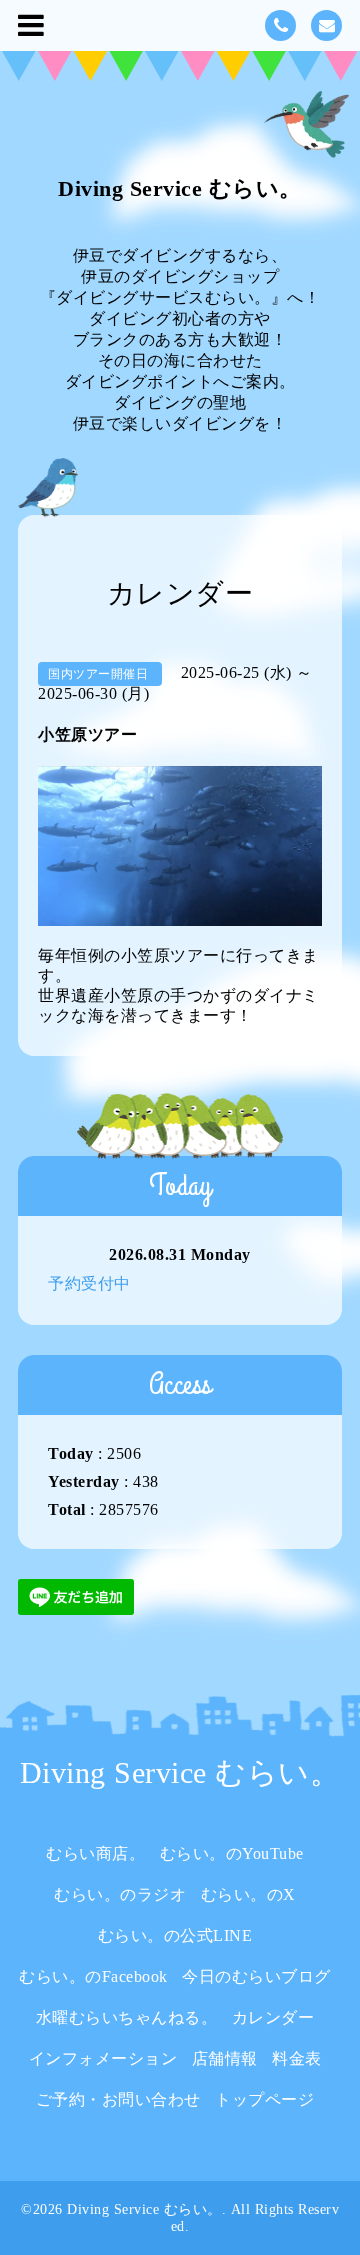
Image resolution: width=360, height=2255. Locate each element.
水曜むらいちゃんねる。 (127, 2017)
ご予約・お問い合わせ (118, 2099)
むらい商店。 (95, 1853)
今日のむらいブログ (256, 1976)
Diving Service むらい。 (180, 188)
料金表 (297, 2058)
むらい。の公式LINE (175, 1935)
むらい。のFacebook (93, 1976)
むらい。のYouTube (232, 1853)
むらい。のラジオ (120, 1894)
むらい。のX (248, 1894)
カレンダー (273, 2017)
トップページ (264, 2099)
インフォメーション (103, 2058)
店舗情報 (225, 2058)
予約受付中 (89, 1283)
